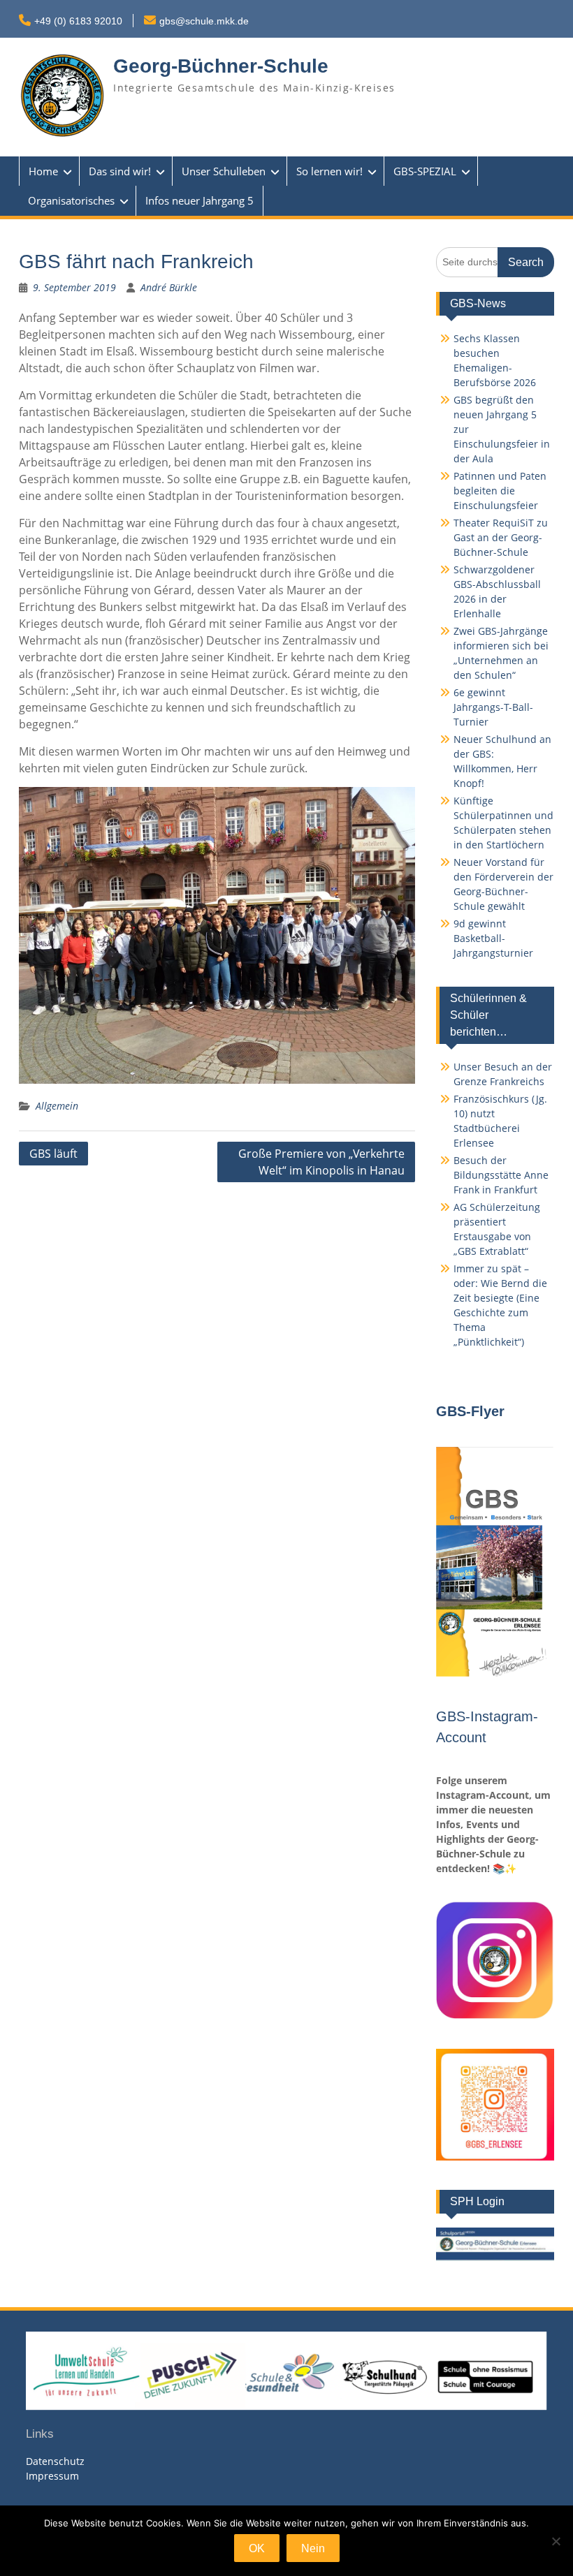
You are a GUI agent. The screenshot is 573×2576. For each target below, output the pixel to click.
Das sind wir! (120, 171)
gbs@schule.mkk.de (204, 21)
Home (43, 171)
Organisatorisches (71, 200)
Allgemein (57, 1106)
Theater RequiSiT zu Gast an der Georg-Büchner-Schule (501, 537)
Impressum (52, 2476)
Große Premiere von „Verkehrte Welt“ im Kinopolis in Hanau (321, 1162)
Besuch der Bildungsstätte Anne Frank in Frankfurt (501, 1175)
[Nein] (556, 2541)
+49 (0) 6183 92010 (78, 21)
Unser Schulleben (224, 171)
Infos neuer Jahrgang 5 (200, 200)
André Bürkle (169, 287)
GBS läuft (53, 1154)
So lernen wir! (329, 171)
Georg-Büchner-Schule (221, 66)
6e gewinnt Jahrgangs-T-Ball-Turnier (493, 707)
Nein (313, 2548)
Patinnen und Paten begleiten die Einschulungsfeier (500, 491)
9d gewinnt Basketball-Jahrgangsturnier (493, 938)
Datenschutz (55, 2461)
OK (257, 2548)
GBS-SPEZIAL (425, 171)
